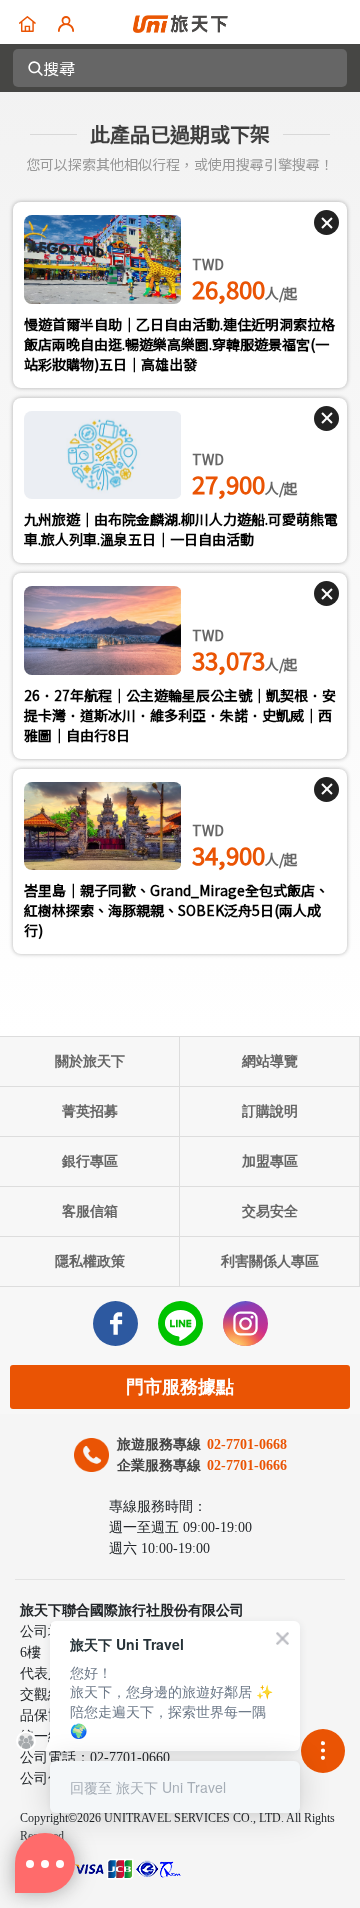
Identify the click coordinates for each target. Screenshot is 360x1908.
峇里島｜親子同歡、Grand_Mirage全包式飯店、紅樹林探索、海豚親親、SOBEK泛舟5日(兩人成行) (176, 910)
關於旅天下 (90, 1061)
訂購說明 (270, 1111)
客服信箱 (90, 1211)
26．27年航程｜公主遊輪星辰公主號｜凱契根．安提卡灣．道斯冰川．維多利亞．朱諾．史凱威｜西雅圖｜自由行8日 (180, 715)
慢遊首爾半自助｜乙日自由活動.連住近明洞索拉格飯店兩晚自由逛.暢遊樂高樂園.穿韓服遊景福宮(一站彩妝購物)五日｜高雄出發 (179, 344)
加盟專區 (270, 1161)
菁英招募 (90, 1111)
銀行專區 (90, 1161)
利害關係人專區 (270, 1261)
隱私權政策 (90, 1261)
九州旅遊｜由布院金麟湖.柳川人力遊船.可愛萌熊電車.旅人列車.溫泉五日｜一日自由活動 (181, 529)
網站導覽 (270, 1061)
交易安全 (270, 1211)
